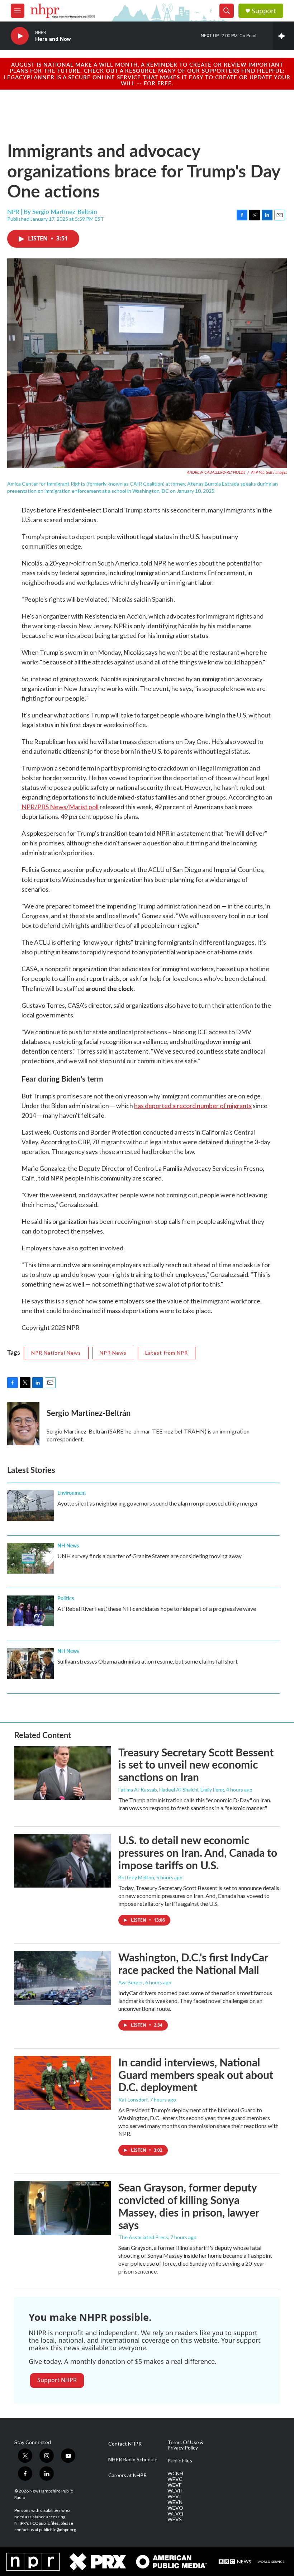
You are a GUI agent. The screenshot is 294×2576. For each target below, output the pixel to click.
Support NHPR (57, 2380)
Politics (66, 1598)
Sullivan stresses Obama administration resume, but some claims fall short (148, 1661)
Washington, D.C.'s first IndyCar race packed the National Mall (193, 1963)
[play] (20, 36)
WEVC (175, 2479)
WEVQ (175, 2514)
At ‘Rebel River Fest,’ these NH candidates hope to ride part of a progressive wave (157, 1609)
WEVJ (174, 2496)
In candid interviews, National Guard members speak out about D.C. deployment (196, 2075)
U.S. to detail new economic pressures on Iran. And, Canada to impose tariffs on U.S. (198, 1852)
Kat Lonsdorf (133, 2100)
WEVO (175, 2508)
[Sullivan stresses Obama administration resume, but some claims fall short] (30, 1664)
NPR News (113, 1353)
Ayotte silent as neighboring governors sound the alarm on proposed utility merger (158, 1503)
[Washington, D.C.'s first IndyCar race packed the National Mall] (63, 1978)
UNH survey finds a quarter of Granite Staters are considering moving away (150, 1556)
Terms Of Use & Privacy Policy (186, 2445)
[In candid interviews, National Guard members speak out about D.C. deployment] (63, 2083)
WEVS (175, 2519)
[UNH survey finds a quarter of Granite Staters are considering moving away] (30, 1558)
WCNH (175, 2474)
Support (264, 11)
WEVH (175, 2491)
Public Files (180, 2461)
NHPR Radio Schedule (133, 2460)
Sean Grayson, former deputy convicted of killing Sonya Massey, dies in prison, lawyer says (189, 2206)
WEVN (175, 2502)
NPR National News (56, 1353)
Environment (72, 1493)
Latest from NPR (167, 1353)
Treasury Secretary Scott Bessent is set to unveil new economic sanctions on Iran (196, 1765)
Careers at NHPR (127, 2475)
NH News (68, 1545)
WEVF (174, 2485)
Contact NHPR (125, 2444)
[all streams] (283, 36)
